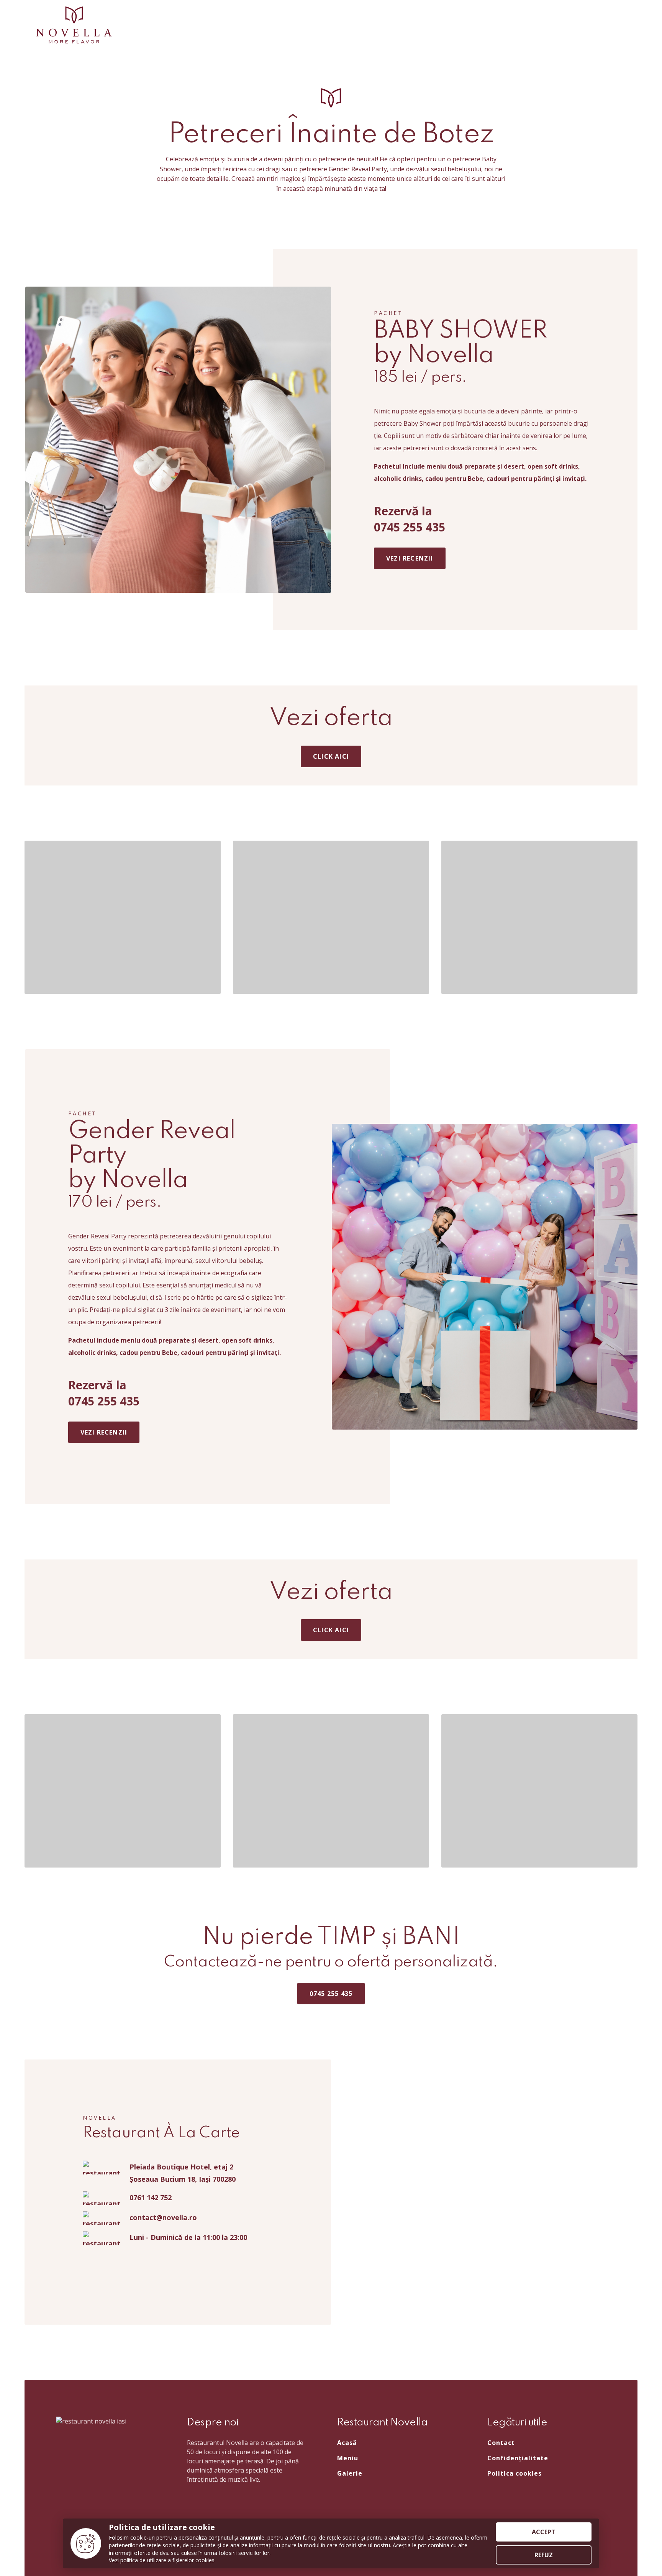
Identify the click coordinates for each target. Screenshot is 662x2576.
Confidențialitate (518, 2458)
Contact (501, 2443)
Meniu (348, 2458)
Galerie (350, 2473)
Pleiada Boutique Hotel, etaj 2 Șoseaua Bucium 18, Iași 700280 (183, 2173)
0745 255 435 (331, 1994)
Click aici (331, 756)
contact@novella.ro (163, 2217)
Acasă (347, 2443)
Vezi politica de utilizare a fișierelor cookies (162, 2560)
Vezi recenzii (410, 558)
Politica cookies (515, 2473)
